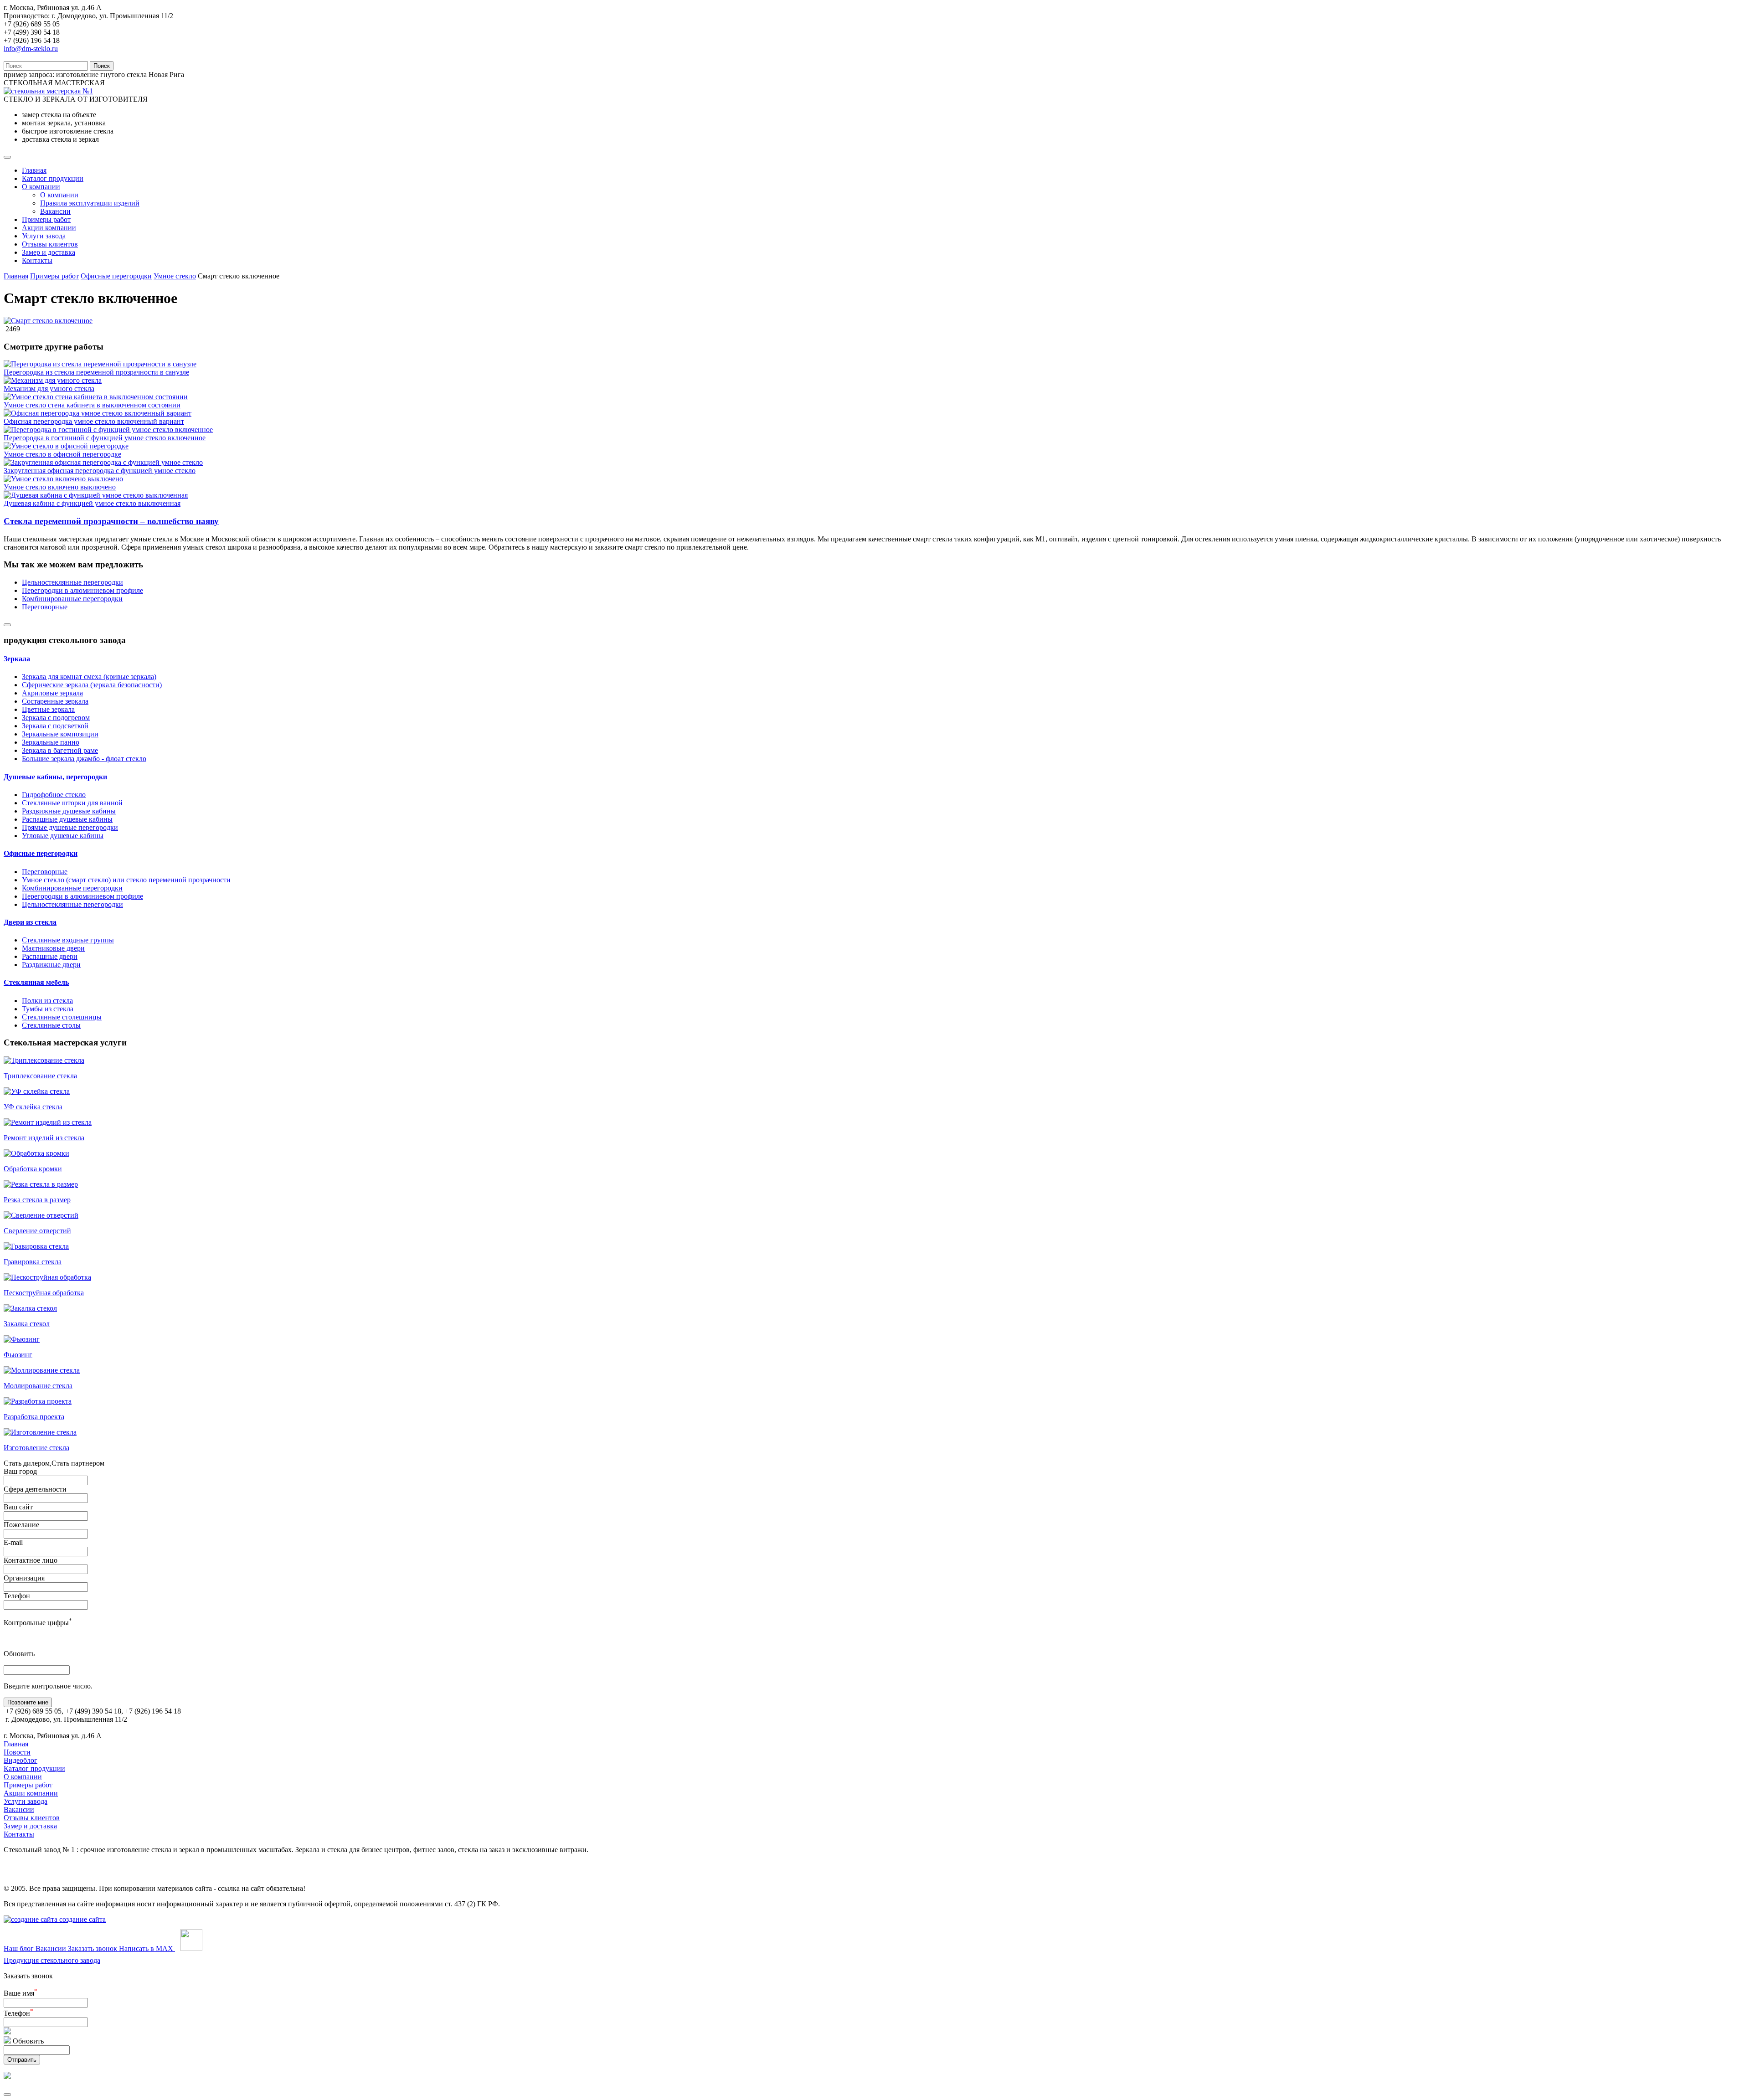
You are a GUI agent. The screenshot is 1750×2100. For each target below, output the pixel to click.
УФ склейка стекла (33, 1107)
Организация (24, 1578)
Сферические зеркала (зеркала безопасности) (92, 685)
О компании (41, 187)
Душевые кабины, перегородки (55, 777)
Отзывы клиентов (50, 244)
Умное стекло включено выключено (60, 487)
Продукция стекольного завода (52, 1960)
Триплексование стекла (40, 1076)
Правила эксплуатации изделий (90, 203)
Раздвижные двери (51, 965)
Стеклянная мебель (36, 982)
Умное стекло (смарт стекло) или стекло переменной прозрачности (126, 880)
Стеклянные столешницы (62, 1017)
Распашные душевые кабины (67, 819)
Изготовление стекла (36, 1448)
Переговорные (45, 607)
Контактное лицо (31, 1560)
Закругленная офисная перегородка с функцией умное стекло (100, 471)
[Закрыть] (7, 2095)
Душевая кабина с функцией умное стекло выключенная (92, 503)
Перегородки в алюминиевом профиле (82, 590)
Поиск (102, 66)
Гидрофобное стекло (54, 795)
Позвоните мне (28, 1702)
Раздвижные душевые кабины (69, 811)
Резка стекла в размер (37, 1200)
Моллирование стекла (38, 1386)
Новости (17, 1752)
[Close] (7, 625)
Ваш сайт (18, 1507)
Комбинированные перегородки (72, 599)
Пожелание (21, 1525)
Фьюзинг (18, 1355)
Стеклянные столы (51, 1025)
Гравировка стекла (33, 1262)
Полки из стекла (47, 1001)
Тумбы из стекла (48, 1009)
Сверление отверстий (37, 1231)
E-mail (13, 1542)
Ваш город (20, 1471)
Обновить (19, 1654)
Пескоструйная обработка (44, 1293)
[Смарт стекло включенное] (48, 321)
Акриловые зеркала (52, 693)
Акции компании (49, 228)
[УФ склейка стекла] (37, 1091)
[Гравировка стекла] (36, 1246)
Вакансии (55, 211)
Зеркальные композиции (60, 734)
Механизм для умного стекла (49, 389)
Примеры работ (46, 219)
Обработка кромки (33, 1169)
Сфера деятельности (35, 1489)
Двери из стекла (30, 922)
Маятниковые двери (53, 948)
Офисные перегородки (116, 276)
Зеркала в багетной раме (60, 750)
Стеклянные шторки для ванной (72, 803)
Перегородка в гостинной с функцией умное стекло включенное (105, 438)
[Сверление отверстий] (41, 1215)
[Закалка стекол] (30, 1308)
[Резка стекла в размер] (41, 1184)
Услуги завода (44, 236)
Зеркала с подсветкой (55, 726)
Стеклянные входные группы (68, 940)
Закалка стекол (27, 1324)
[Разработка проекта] (38, 1401)
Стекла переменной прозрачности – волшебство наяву (111, 521)
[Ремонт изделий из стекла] (48, 1122)
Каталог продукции (53, 178)
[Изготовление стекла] (40, 1432)
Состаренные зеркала (55, 701)
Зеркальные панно (51, 742)
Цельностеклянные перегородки (72, 582)
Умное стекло (175, 276)
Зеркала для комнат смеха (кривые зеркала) (89, 677)
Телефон (17, 1596)
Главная (34, 170)
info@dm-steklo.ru (31, 49)
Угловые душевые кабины (63, 836)
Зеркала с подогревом (56, 718)
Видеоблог (21, 1760)
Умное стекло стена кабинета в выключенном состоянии (92, 405)
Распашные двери (50, 956)
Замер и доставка (49, 252)
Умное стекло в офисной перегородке (62, 454)
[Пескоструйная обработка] (47, 1277)
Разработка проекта (34, 1417)
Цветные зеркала (48, 709)
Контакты (37, 260)
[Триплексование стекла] (44, 1060)
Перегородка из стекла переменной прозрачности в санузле (96, 372)
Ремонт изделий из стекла (44, 1138)
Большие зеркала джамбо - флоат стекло (84, 759)
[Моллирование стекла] (42, 1370)
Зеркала (17, 659)
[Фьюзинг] (22, 1339)
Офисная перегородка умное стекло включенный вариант (94, 421)
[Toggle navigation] (7, 157)
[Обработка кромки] (36, 1153)
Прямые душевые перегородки (70, 827)
